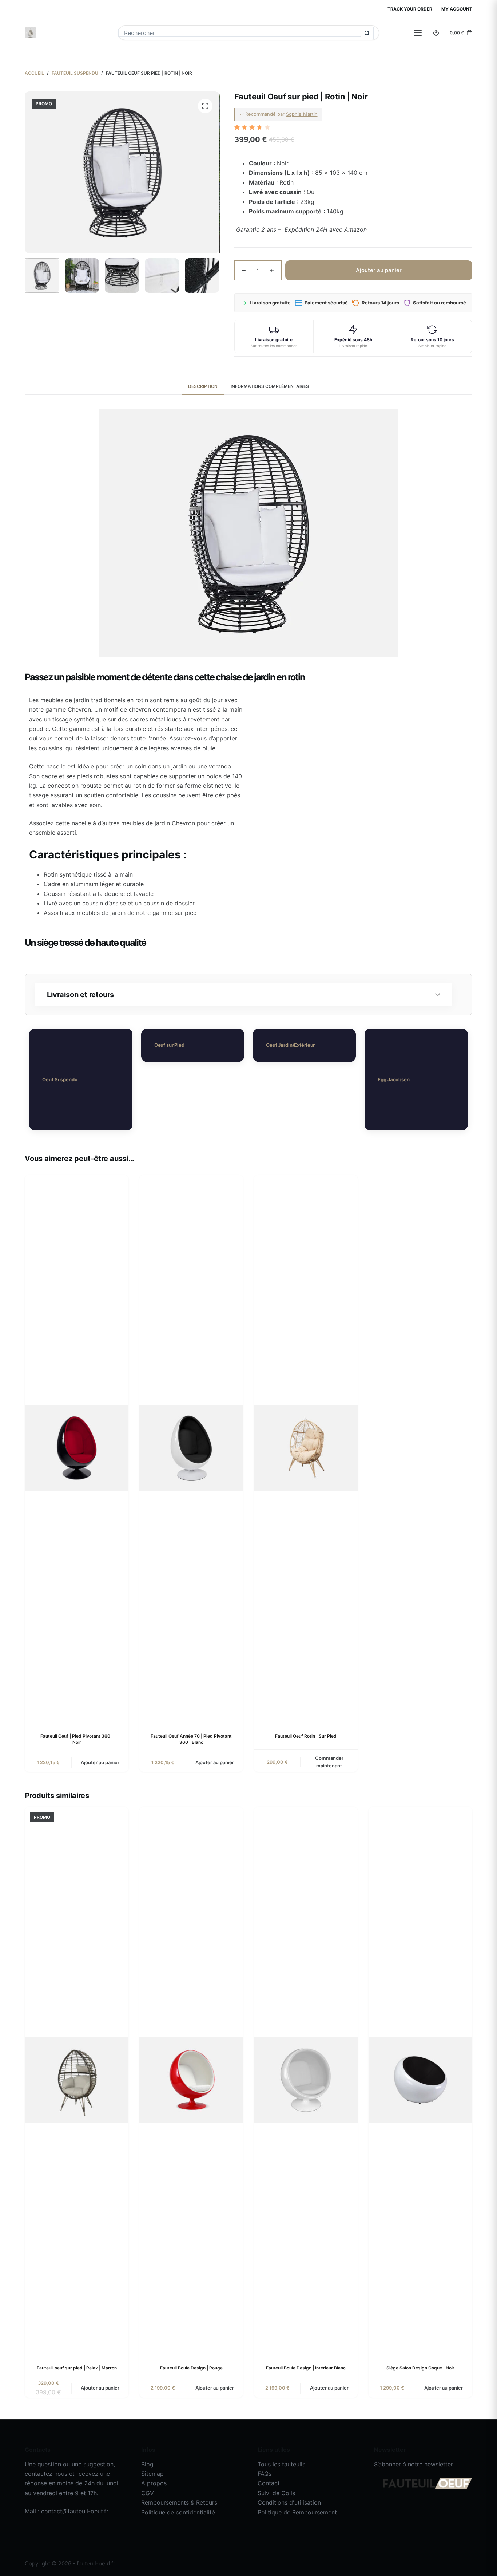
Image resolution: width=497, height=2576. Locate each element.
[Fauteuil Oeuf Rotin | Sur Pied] (306, 1448)
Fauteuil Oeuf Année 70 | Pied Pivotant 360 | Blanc (191, 1739)
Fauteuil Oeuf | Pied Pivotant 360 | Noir (77, 1739)
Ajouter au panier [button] (100, 1762)
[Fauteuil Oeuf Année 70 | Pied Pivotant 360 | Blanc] (191, 1448)
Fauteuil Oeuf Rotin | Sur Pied (306, 1736)
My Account (457, 9)
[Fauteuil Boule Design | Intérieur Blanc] (306, 2080)
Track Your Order (410, 9)
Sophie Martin (302, 114)
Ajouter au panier (379, 270)
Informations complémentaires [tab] (270, 386)
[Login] (436, 33)
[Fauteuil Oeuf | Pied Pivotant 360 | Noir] (77, 1448)
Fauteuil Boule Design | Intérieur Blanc (306, 2368)
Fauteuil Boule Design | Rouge (191, 2368)
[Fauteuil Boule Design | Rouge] (191, 2080)
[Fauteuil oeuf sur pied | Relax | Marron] (77, 2080)
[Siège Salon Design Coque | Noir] (420, 2080)
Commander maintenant (329, 1762)
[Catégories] (418, 33)
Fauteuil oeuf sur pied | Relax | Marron (77, 2368)
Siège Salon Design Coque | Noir (420, 2368)
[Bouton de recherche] (367, 33)
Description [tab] (203, 386)
